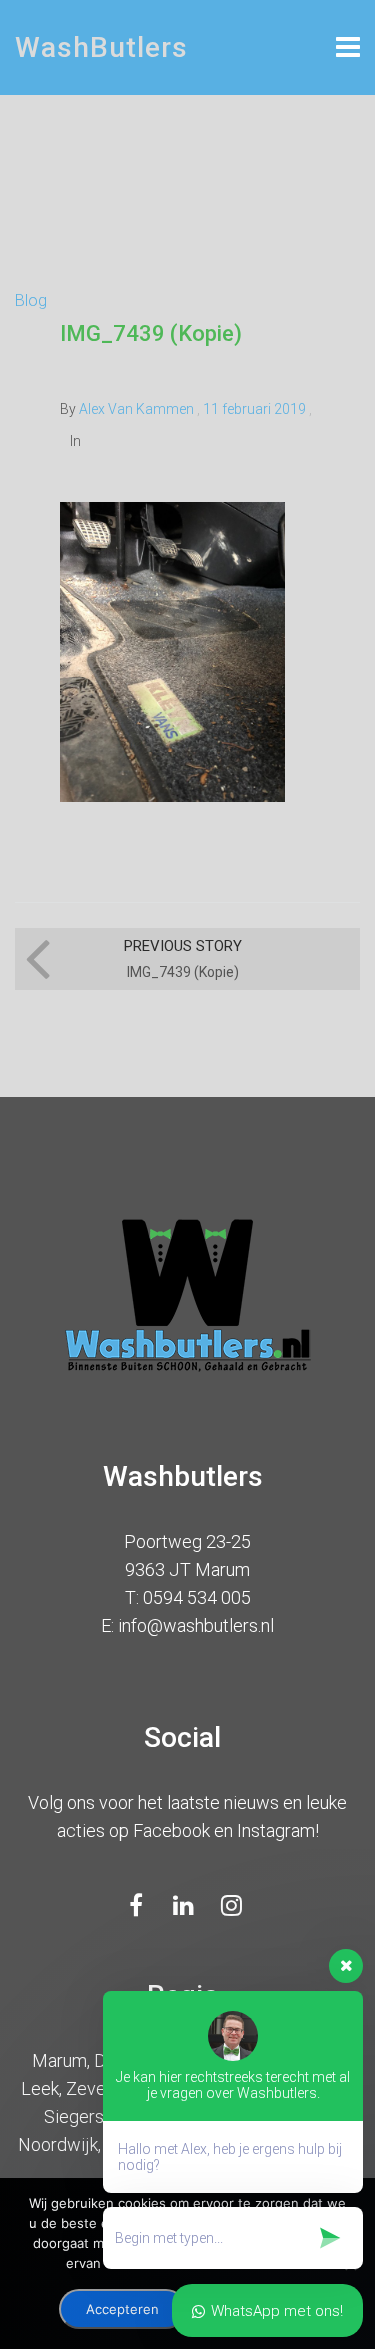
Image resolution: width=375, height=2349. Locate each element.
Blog (31, 300)
